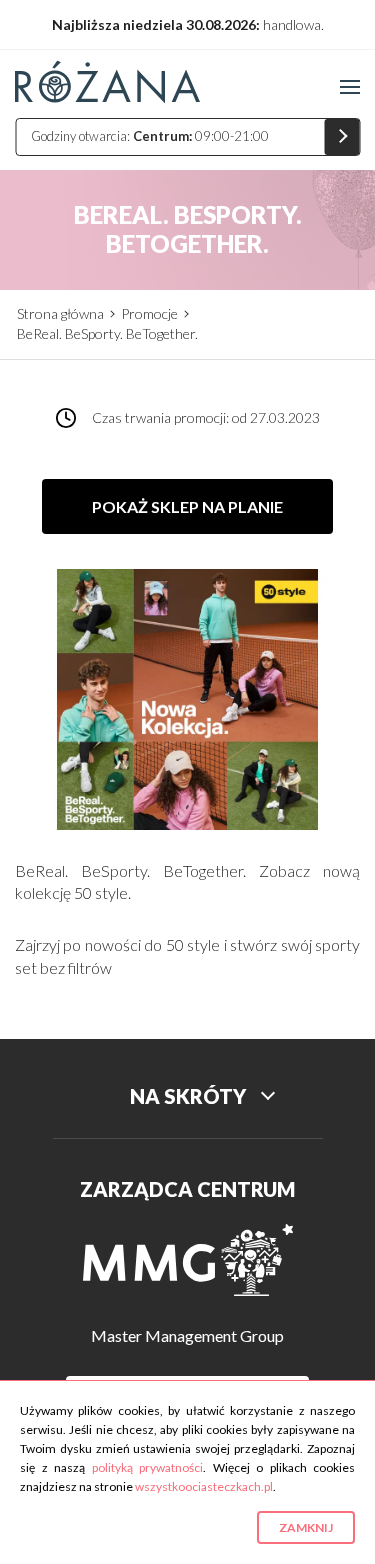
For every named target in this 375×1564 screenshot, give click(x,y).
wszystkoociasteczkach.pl (204, 1486)
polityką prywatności (148, 1467)
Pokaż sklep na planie (187, 506)
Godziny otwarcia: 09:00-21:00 (150, 136)
